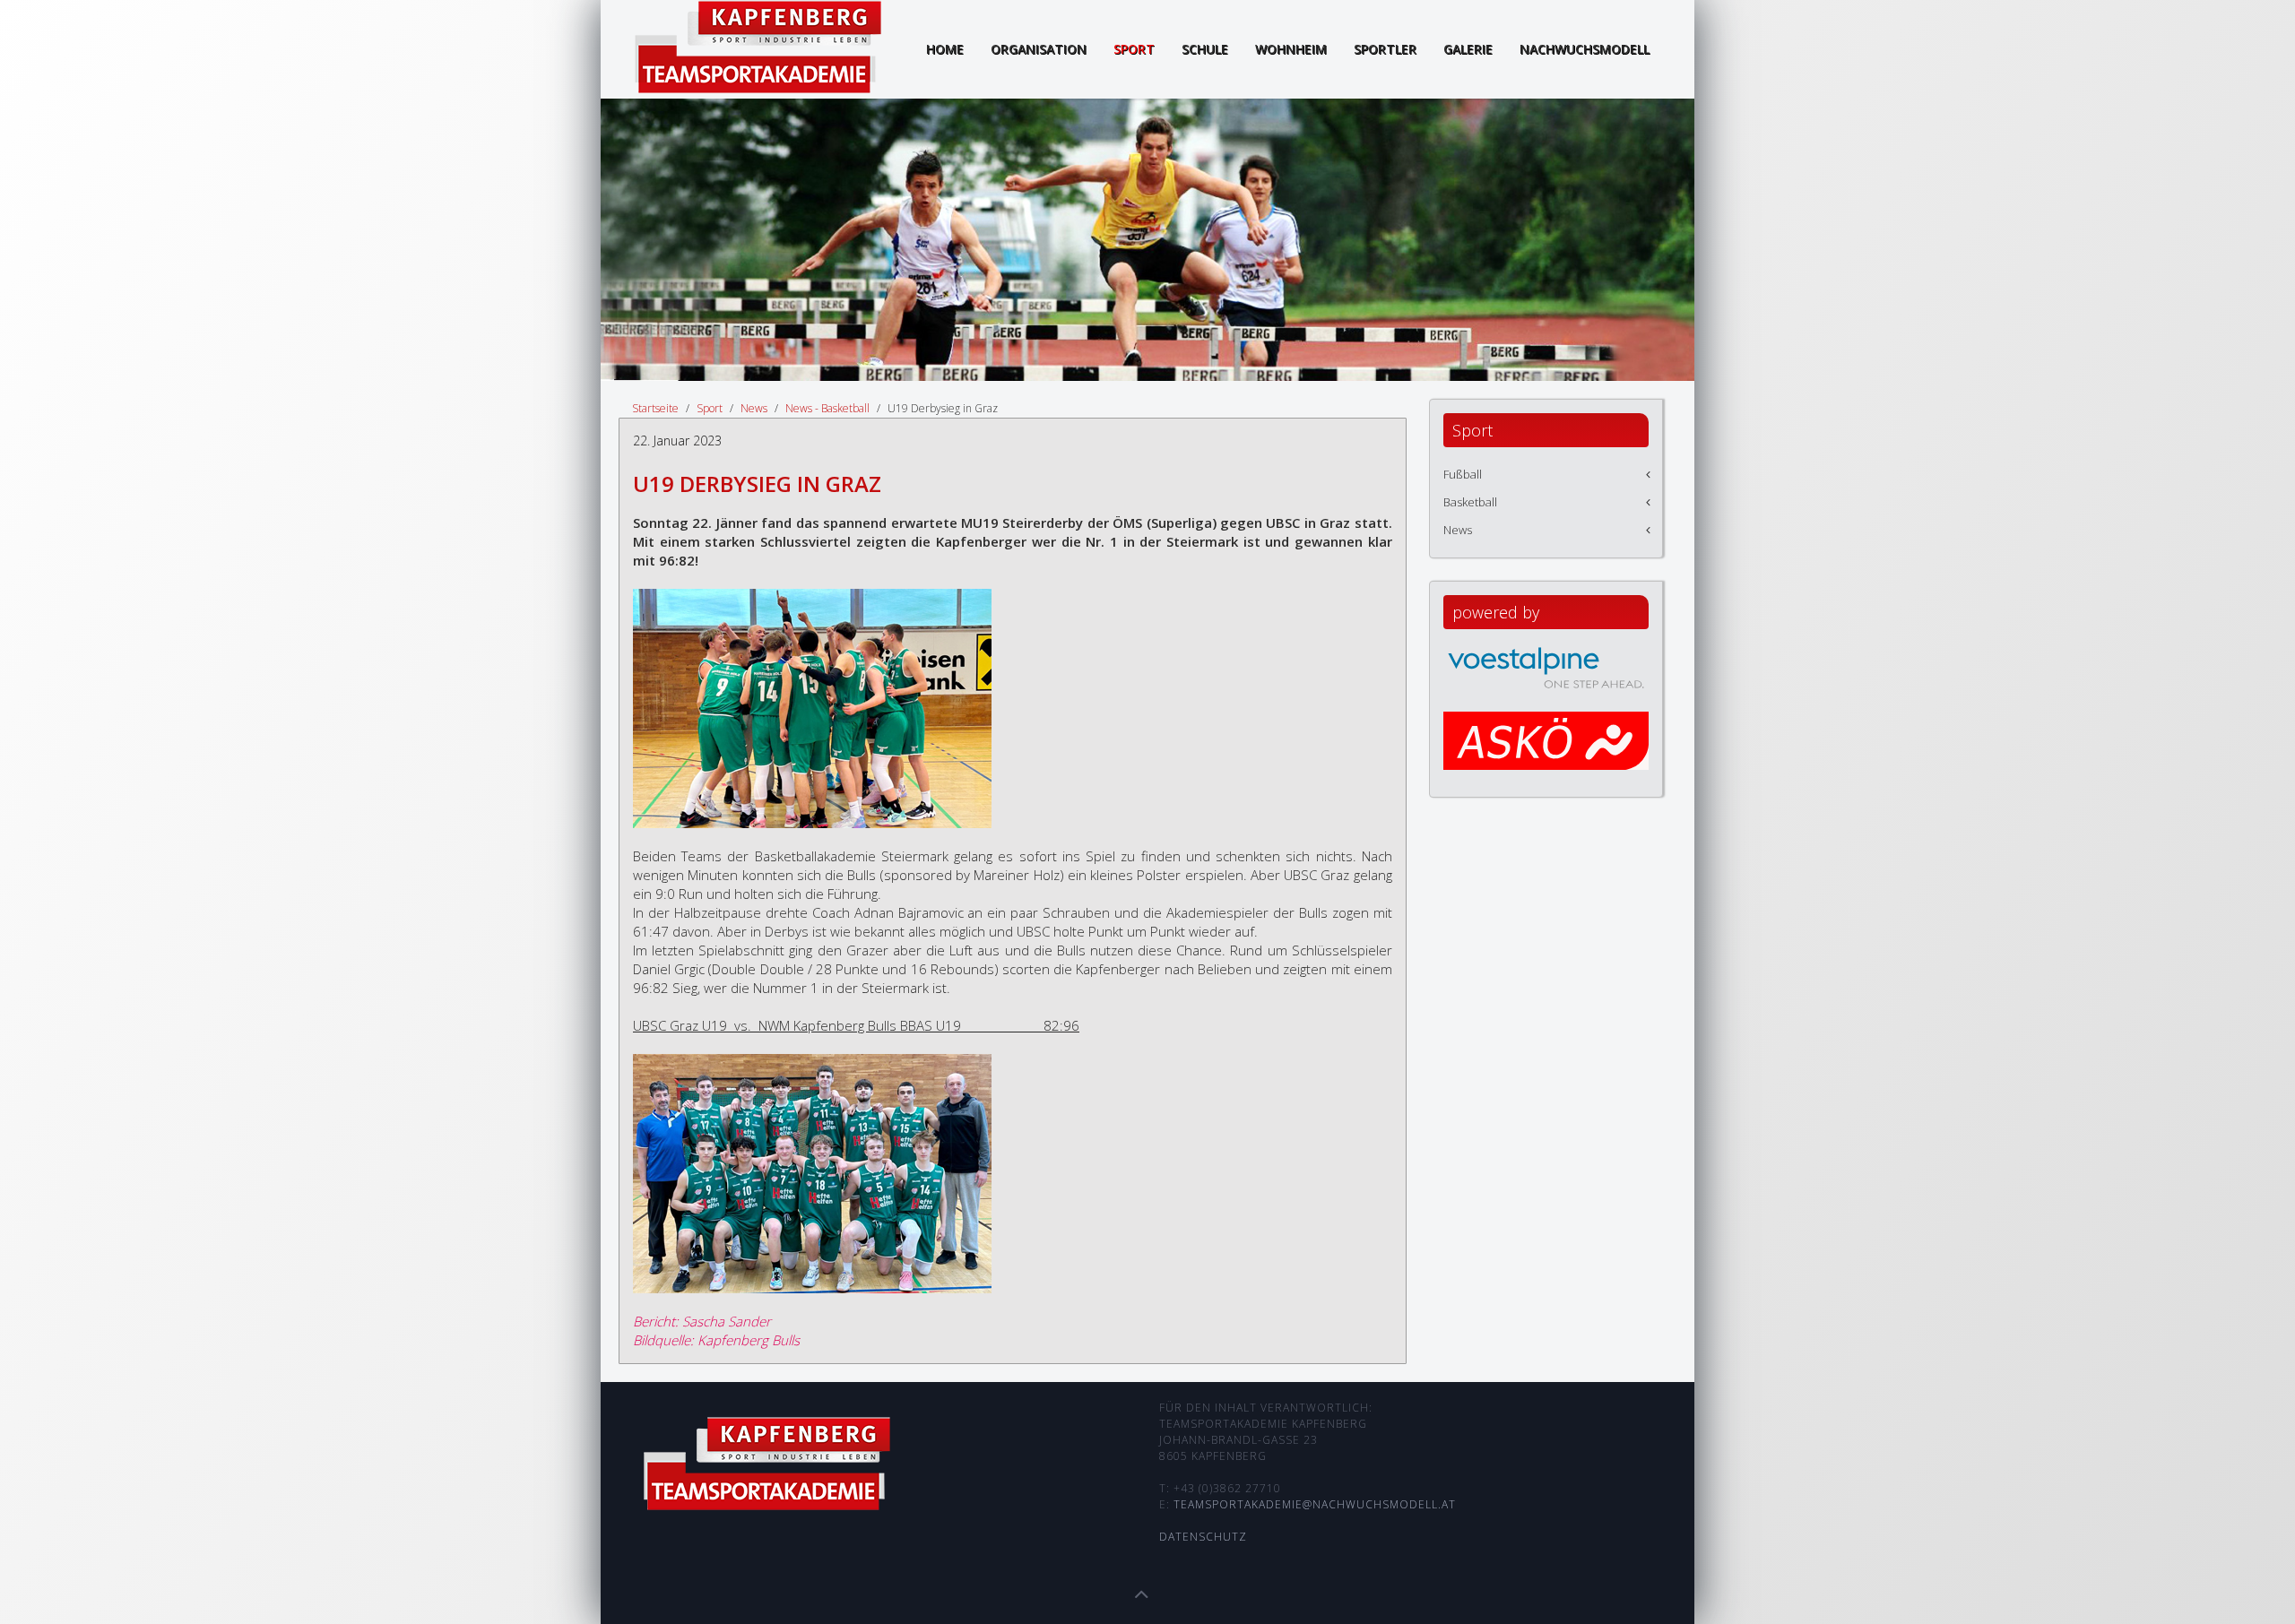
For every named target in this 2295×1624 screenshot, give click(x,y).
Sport (1134, 49)
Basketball (1470, 502)
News (754, 408)
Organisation (1039, 49)
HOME (945, 49)
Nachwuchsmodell (1585, 49)
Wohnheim (1291, 49)
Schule (1205, 49)
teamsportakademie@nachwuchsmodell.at (1315, 1504)
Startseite (655, 408)
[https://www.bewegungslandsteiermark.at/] (1546, 757)
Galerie (1468, 49)
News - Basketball (827, 408)
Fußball (1463, 474)
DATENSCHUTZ (1203, 1537)
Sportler (1385, 49)
